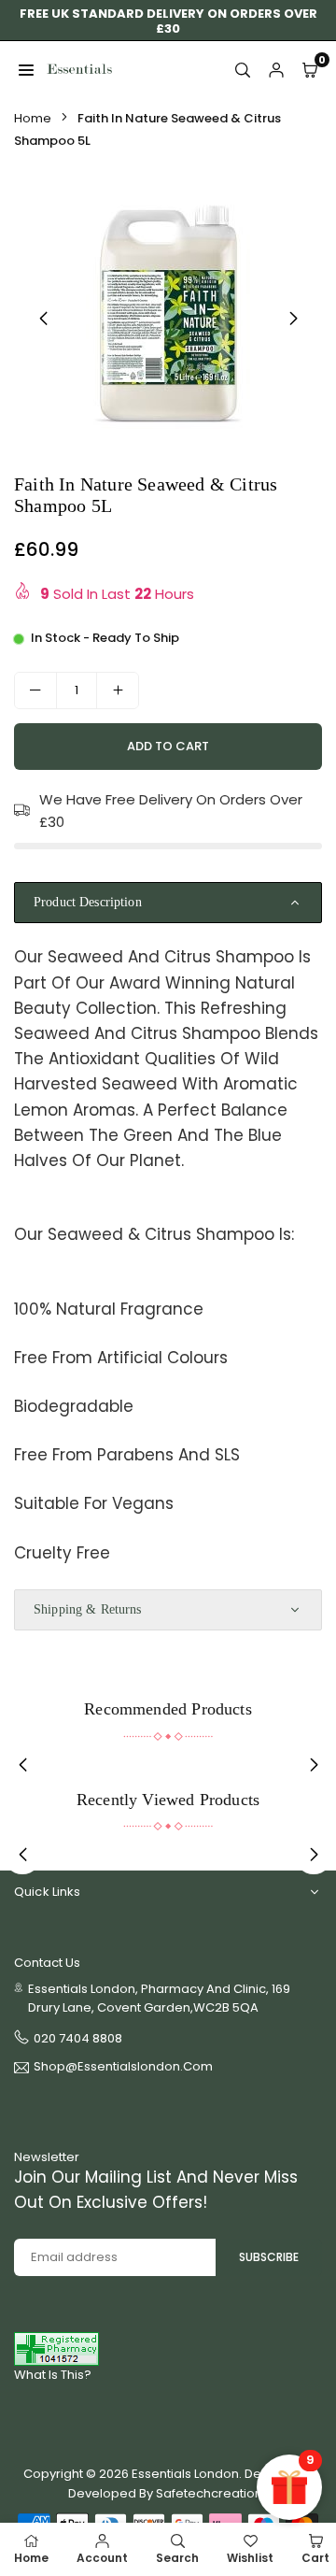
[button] (293, 319)
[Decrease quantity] (35, 690)
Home (33, 118)
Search (177, 2558)
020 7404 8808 (78, 2038)
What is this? (53, 2375)
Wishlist (250, 2558)
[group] (168, 315)
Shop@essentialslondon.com (123, 2068)
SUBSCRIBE (269, 2257)
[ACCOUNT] (276, 69)
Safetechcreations (212, 2493)
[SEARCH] (243, 69)
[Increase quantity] (118, 690)
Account (102, 2558)
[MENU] (26, 69)
